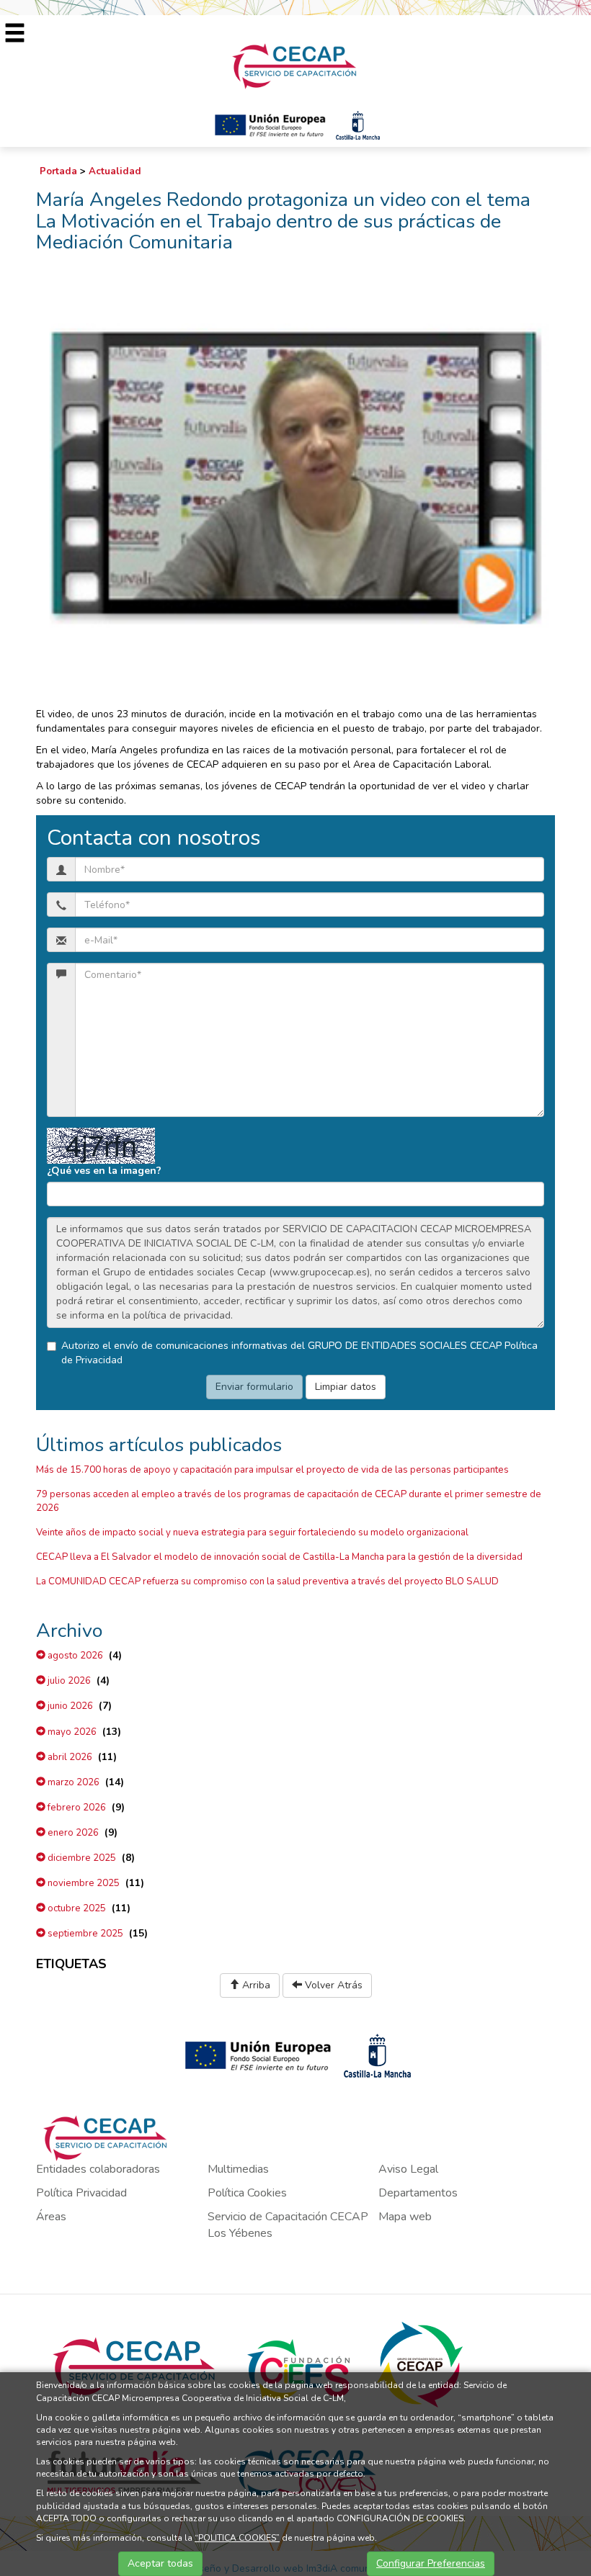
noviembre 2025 (83, 1883)
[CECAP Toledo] (295, 65)
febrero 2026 (76, 1808)
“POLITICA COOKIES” (237, 2538)
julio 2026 (68, 1681)
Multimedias (238, 2169)
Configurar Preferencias (431, 2563)
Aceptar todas (160, 2563)
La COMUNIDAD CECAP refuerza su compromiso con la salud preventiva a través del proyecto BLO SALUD (267, 1581)
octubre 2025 (76, 1908)
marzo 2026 (72, 1782)
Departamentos (418, 2193)
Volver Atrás (332, 1985)
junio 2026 (69, 1706)
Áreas (51, 2217)
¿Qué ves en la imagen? (104, 1171)
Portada (58, 171)
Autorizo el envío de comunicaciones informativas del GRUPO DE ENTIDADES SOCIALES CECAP (299, 1353)
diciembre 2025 (81, 1858)
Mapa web (405, 2217)
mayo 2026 (71, 1732)
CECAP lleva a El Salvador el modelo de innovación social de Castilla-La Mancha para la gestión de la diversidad (279, 1557)
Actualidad (115, 171)
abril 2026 (69, 1757)
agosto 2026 (74, 1656)
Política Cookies (247, 2193)
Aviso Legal (408, 2169)
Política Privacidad (81, 2193)
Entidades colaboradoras (98, 2169)
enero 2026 (72, 1833)
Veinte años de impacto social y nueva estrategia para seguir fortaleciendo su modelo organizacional (252, 1532)
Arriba (255, 1985)
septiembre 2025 (84, 1934)
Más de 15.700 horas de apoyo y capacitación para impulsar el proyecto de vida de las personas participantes (272, 1470)
